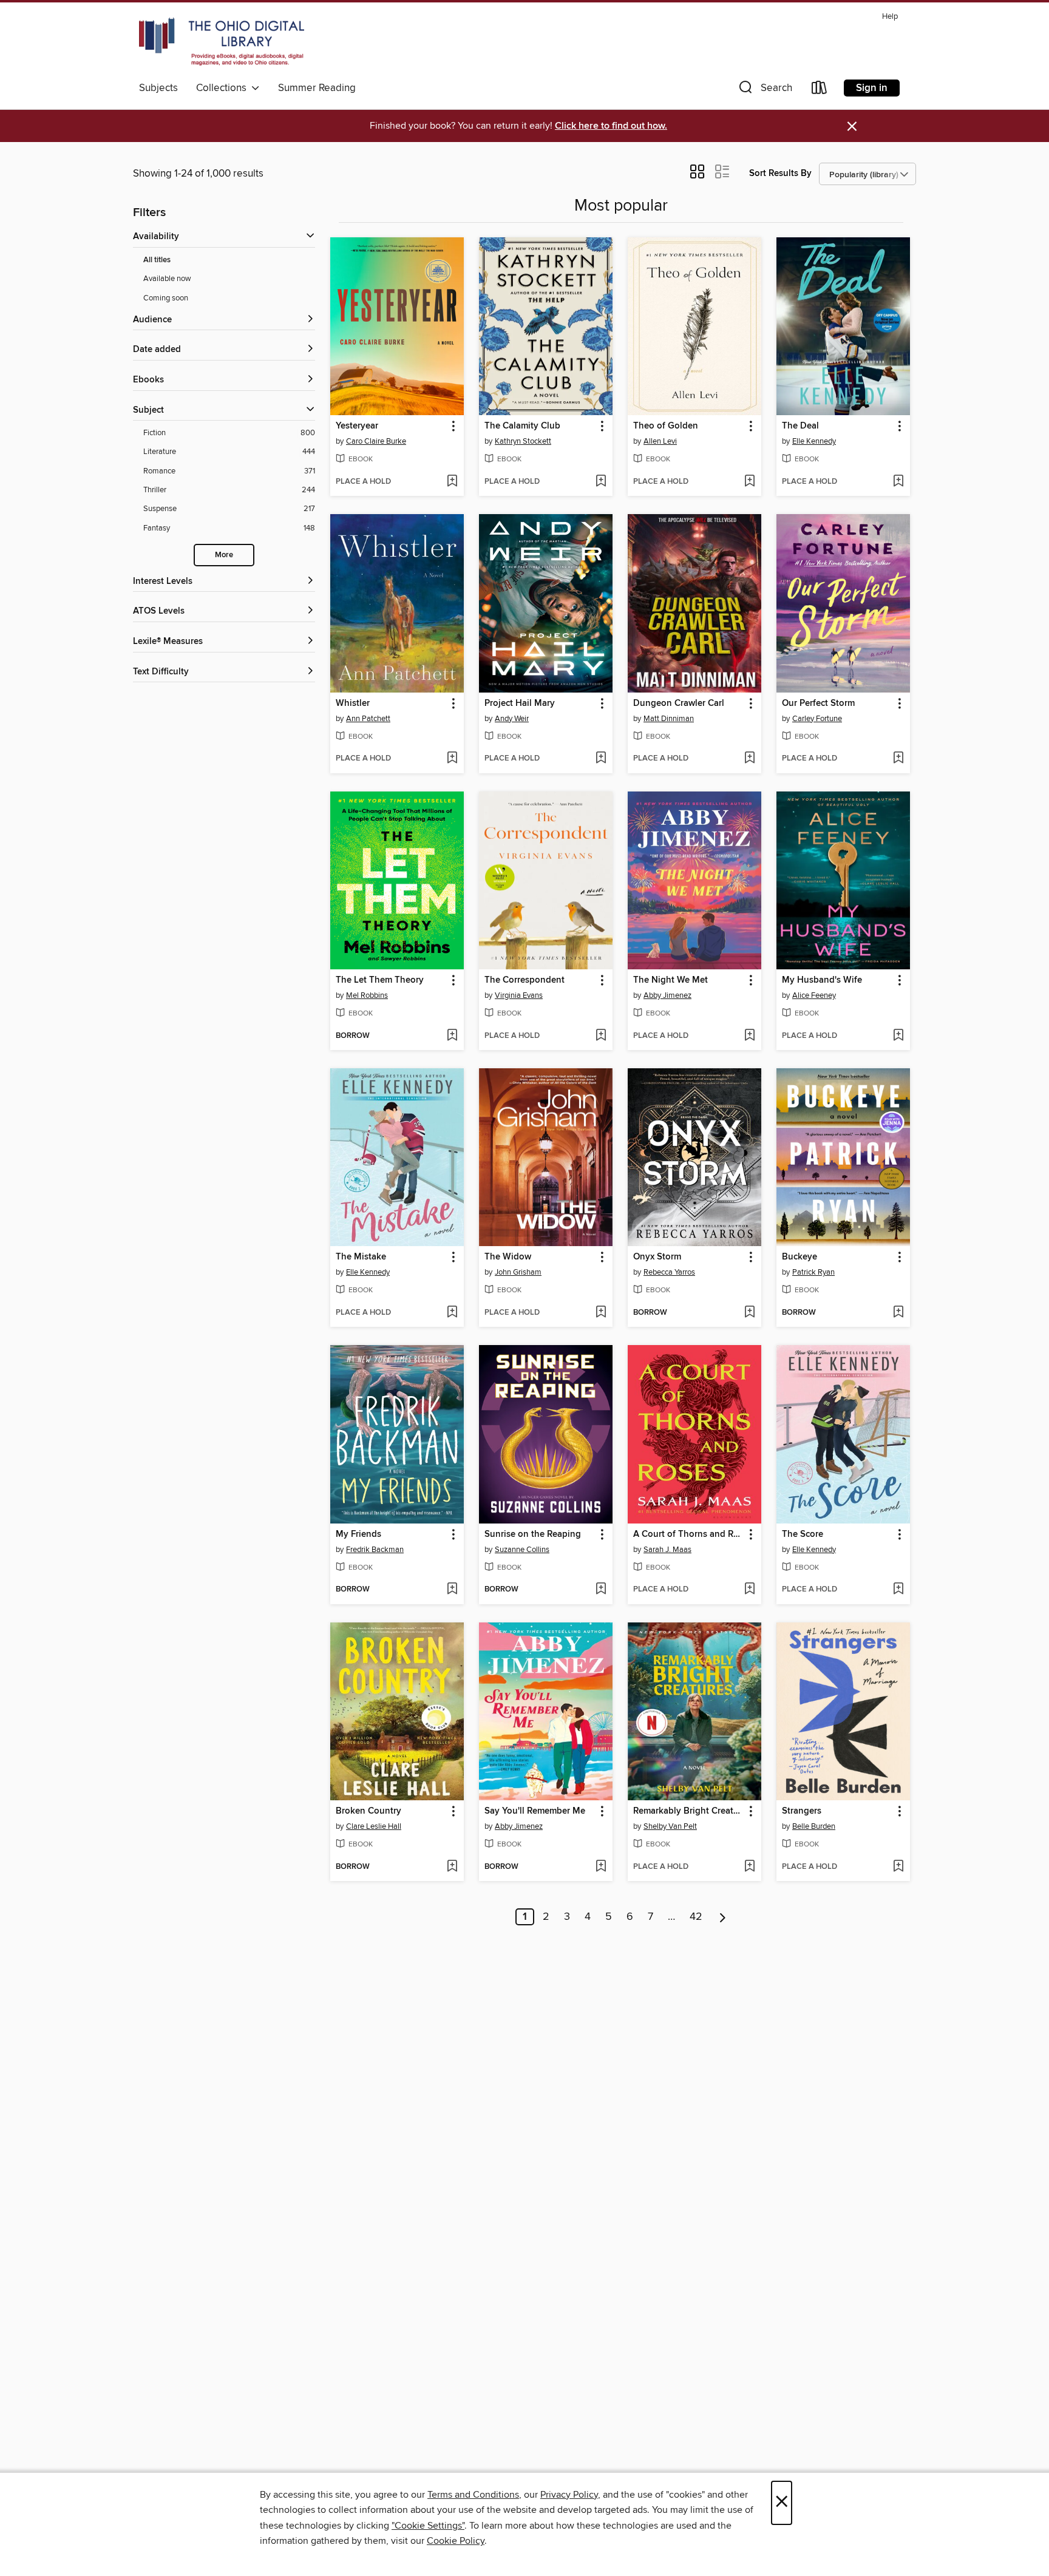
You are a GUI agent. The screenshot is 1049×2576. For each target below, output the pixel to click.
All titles (157, 260)
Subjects (158, 88)
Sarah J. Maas (667, 1550)
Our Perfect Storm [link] (818, 703)
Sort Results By (780, 173)
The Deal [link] (800, 426)
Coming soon (166, 298)
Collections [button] (224, 88)
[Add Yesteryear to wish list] (452, 482)
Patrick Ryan (813, 1272)
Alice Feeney (814, 995)
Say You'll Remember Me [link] (535, 1811)
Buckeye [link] (799, 1257)
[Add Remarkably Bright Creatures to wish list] (749, 1867)
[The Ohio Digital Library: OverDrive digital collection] (222, 42)
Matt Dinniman (669, 719)
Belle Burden (814, 1826)
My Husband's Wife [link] (822, 980)
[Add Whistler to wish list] (452, 759)
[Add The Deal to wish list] (898, 482)
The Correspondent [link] (524, 980)
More (224, 555)
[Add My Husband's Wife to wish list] (898, 1036)
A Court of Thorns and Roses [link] (689, 1534)
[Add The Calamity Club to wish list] (601, 482)
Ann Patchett (368, 719)
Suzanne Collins (522, 1550)
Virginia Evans (519, 995)
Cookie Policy (456, 2541)
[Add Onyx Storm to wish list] (749, 1313)
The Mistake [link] (361, 1257)
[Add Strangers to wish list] (898, 1867)
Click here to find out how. (611, 126)
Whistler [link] (353, 703)
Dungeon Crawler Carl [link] (679, 703)
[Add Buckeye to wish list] (898, 1313)
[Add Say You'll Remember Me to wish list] (601, 1867)
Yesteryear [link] (357, 426)
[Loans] (820, 90)
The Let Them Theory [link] (380, 980)
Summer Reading (317, 88)
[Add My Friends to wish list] (452, 1590)
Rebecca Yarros (669, 1272)
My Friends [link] (358, 1534)
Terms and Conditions (473, 2495)
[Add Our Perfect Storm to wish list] (898, 759)
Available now (167, 279)
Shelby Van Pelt (670, 1826)
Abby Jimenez (667, 995)
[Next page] (723, 1917)
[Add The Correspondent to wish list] (601, 1036)
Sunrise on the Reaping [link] (533, 1534)
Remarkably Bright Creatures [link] (689, 1811)
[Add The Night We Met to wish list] (749, 1036)
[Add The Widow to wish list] (601, 1313)
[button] (764, 90)
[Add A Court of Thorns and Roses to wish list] (749, 1590)
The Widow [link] (508, 1257)
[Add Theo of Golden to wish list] (749, 482)
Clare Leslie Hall (374, 1826)
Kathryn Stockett (523, 441)
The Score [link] (803, 1534)
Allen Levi (660, 441)
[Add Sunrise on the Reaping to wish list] (601, 1590)
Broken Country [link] (368, 1811)
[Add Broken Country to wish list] (452, 1867)
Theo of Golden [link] (666, 426)
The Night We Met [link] (670, 980)
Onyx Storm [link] (657, 1257)
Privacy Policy (569, 2495)
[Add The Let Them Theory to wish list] (452, 1036)
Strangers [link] (802, 1811)
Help (890, 17)
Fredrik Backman (375, 1550)
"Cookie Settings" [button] (428, 2526)
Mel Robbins (367, 995)
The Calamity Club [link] (522, 426)
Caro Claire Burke (376, 441)
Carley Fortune (817, 719)
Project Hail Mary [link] (520, 703)
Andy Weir (512, 719)
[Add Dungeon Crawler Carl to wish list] (749, 759)
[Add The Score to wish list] (898, 1590)
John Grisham (518, 1272)
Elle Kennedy (814, 441)
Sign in (872, 88)
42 (696, 1917)
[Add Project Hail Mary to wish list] (601, 759)
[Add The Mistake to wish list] (452, 1313)
